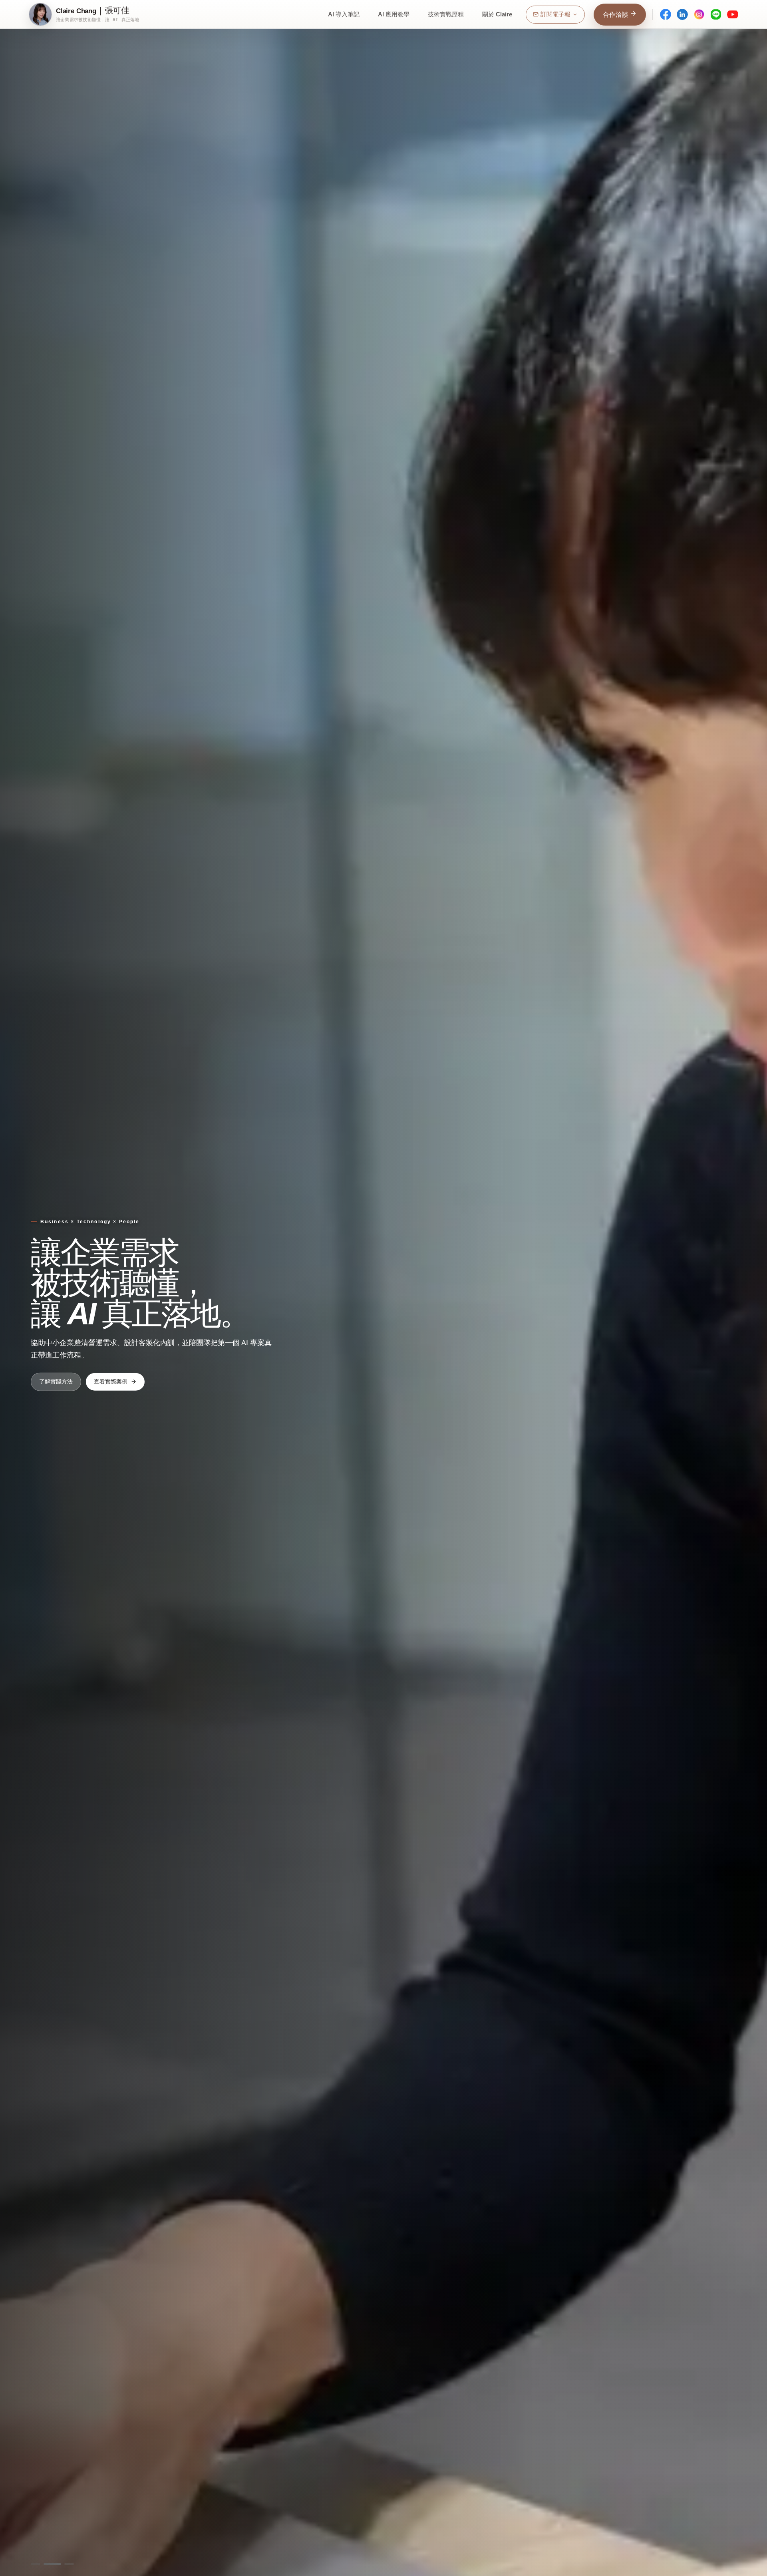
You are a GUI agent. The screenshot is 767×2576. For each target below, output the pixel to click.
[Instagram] (699, 14)
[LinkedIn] (682, 14)
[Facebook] (666, 14)
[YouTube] (733, 14)
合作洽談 (616, 15)
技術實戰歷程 (446, 14)
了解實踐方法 (56, 1381)
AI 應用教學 (394, 14)
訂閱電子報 (555, 14)
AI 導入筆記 (344, 14)
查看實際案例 (111, 1381)
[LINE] (716, 14)
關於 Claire (497, 14)
